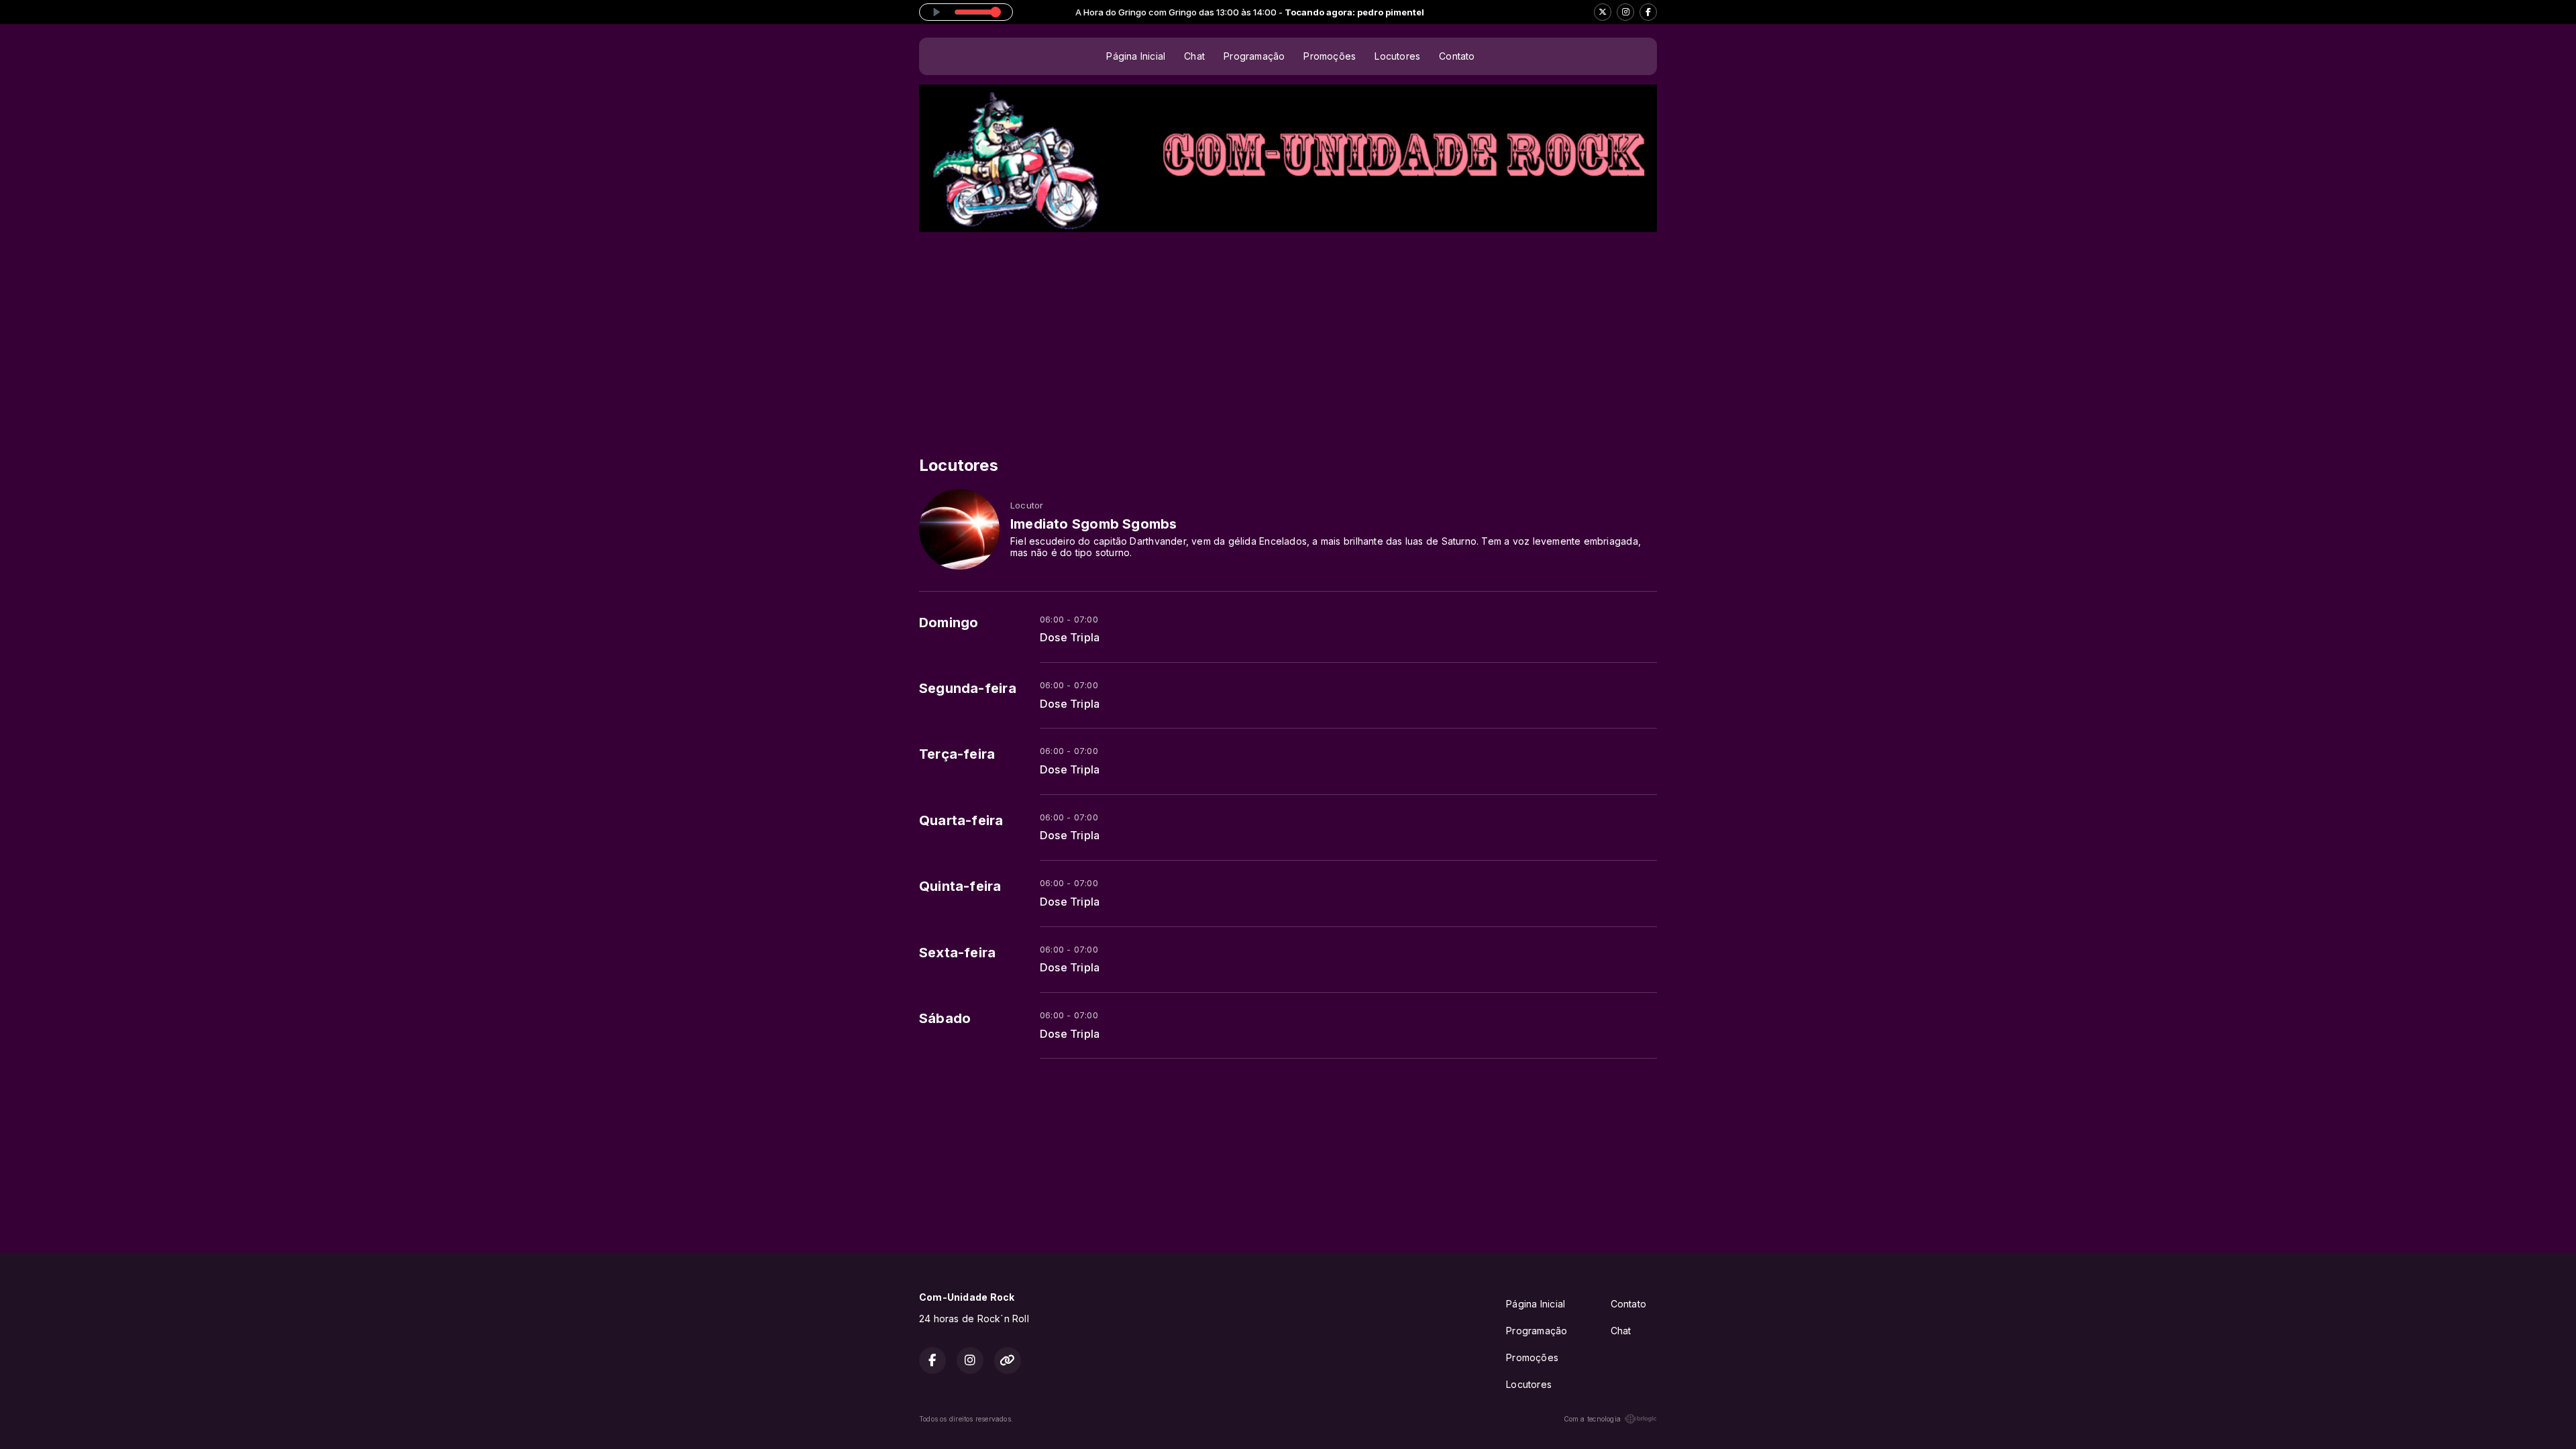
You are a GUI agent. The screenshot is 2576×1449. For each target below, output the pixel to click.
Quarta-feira (961, 820)
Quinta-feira (960, 886)
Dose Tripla (1070, 638)
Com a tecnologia (1592, 1419)
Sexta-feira (957, 953)
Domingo (949, 623)
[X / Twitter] (1603, 12)
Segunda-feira (968, 688)
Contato (1457, 56)
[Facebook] (1648, 12)
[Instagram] (1625, 12)
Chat (1194, 56)
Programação (1254, 56)
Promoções (1330, 56)
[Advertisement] (1288, 333)
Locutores (1397, 56)
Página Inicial (1136, 56)
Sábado (945, 1018)
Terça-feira (957, 754)
